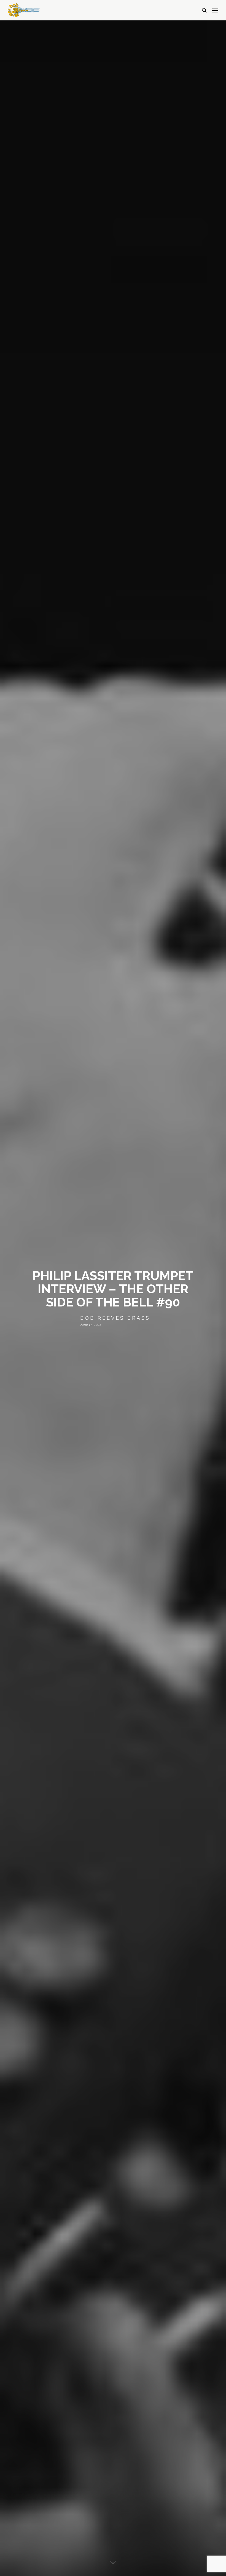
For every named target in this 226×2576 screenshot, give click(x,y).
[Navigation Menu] (215, 10)
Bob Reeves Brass (115, 1318)
